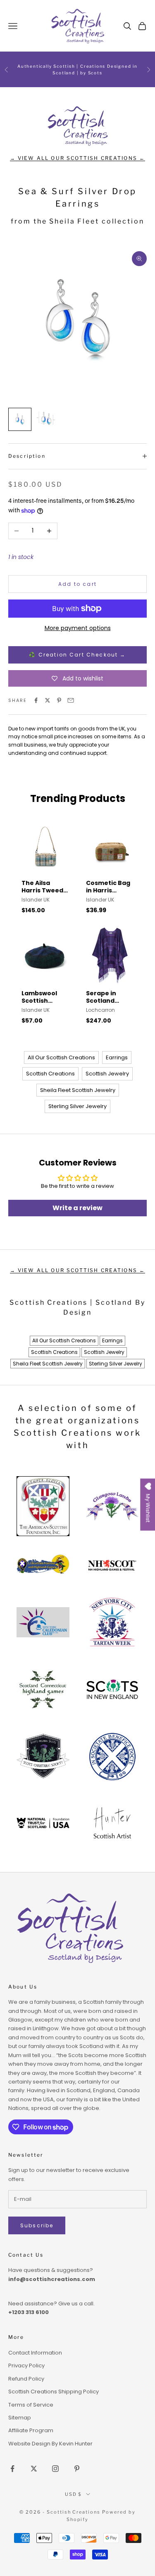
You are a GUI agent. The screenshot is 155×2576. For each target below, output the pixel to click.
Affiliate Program (31, 2430)
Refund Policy (26, 2379)
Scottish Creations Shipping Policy (54, 2392)
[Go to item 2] (46, 419)
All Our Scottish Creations (61, 1057)
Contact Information (35, 2353)
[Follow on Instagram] (55, 2469)
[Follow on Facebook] (12, 2469)
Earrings (117, 1057)
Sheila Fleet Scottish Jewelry (78, 1090)
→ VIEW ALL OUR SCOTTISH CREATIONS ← (78, 158)
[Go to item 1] (20, 419)
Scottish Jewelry (107, 1074)
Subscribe (37, 2225)
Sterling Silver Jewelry (77, 1106)
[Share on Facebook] (36, 700)
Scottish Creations (50, 1074)
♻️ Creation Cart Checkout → (77, 655)
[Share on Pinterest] (59, 700)
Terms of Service (31, 2405)
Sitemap (20, 2418)
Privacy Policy (26, 2365)
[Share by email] (71, 700)
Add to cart (77, 584)
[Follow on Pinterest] (77, 2469)
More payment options (78, 628)
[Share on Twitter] (48, 700)
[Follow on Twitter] (34, 2469)
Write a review (77, 1208)
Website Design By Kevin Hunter (50, 2444)
